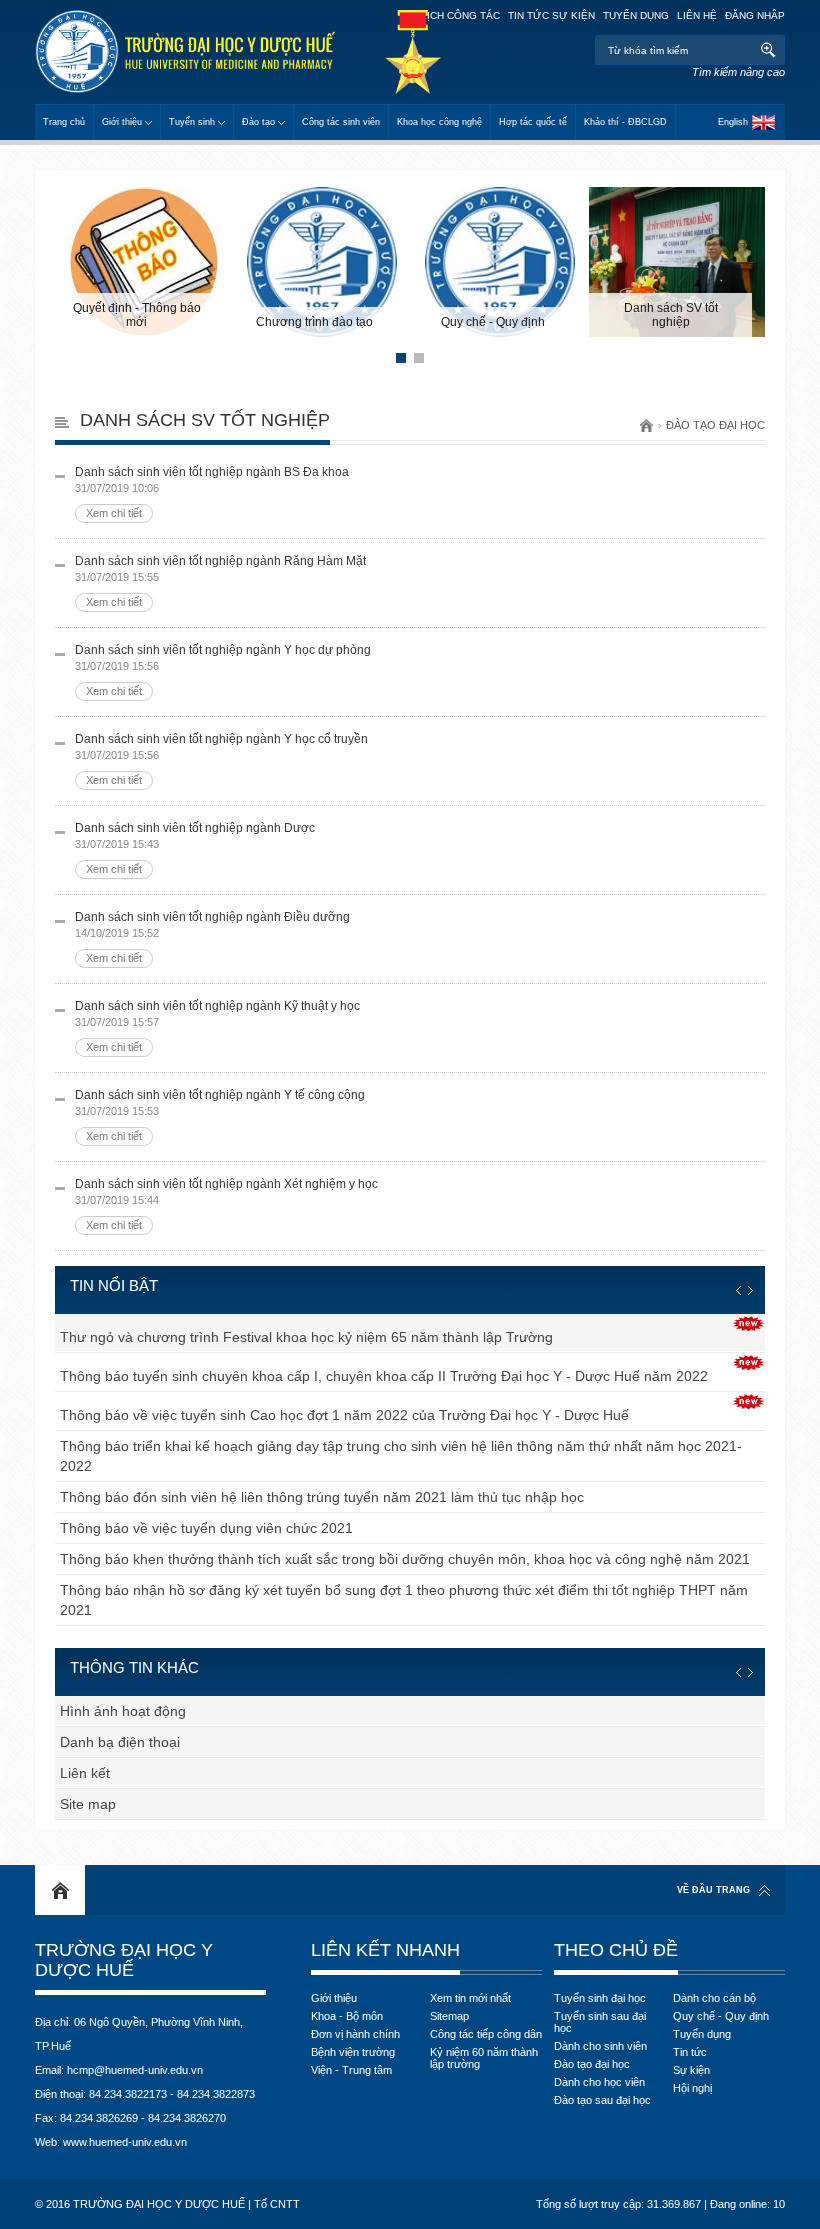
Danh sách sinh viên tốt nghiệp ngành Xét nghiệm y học (226, 1204)
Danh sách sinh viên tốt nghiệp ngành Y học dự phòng (223, 670)
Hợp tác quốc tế (533, 122)
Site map (88, 1804)
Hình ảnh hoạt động (123, 1711)
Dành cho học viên (599, 2082)
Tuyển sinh (192, 122)
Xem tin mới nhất (470, 1998)
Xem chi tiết (114, 513)
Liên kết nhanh (385, 1950)
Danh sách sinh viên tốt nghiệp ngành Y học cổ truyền (221, 759)
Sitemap (449, 2016)
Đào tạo (258, 122)
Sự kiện (691, 2070)
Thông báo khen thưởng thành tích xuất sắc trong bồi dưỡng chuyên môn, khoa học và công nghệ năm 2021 (405, 1559)
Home (60, 1890)
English (733, 122)
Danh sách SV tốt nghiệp (205, 420)
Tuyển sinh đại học (600, 1998)
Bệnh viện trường (353, 2052)
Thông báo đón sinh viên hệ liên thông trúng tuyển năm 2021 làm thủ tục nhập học (322, 1497)
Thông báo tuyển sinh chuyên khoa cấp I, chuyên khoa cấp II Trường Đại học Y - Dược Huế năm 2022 (384, 1376)
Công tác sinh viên (341, 122)
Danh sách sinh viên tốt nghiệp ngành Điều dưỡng (212, 937)
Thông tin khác (134, 1667)
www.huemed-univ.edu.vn (125, 2142)
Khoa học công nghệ (439, 122)
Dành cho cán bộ (714, 1998)
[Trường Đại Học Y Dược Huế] (185, 51)
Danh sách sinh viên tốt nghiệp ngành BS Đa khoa (212, 492)
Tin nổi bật (114, 1285)
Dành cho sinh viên (600, 2046)
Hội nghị (692, 2088)
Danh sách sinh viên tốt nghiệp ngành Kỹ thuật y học (217, 1026)
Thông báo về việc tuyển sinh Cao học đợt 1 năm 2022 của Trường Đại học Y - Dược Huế (344, 1415)
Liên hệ (697, 15)
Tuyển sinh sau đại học (600, 2022)
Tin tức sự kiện (551, 15)
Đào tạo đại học (592, 2064)
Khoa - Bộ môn (347, 2016)
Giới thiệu (122, 122)
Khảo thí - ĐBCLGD (625, 122)
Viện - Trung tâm (351, 2070)
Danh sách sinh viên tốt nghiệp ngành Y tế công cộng (220, 1115)
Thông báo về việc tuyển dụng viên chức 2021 (206, 1528)
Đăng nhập (755, 15)
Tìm (767, 50)
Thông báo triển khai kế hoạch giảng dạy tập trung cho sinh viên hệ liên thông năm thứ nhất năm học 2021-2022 (401, 1456)
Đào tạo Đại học (715, 425)
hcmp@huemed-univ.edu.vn (135, 2070)
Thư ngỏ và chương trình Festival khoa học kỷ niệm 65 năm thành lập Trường (306, 1337)
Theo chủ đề (616, 1950)
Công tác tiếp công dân (486, 2034)
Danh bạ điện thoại (120, 1742)
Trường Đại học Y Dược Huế (124, 1960)
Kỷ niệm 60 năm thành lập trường (484, 2058)
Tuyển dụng (636, 15)
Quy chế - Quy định (721, 2016)
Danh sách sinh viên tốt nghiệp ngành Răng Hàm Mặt (220, 581)
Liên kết (85, 1773)
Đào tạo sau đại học (602, 2100)
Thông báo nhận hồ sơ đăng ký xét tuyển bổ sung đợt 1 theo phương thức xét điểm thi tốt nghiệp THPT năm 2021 (404, 1600)
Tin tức (690, 2052)
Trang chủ (64, 122)
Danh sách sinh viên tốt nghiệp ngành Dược (195, 848)
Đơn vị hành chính (355, 2034)
